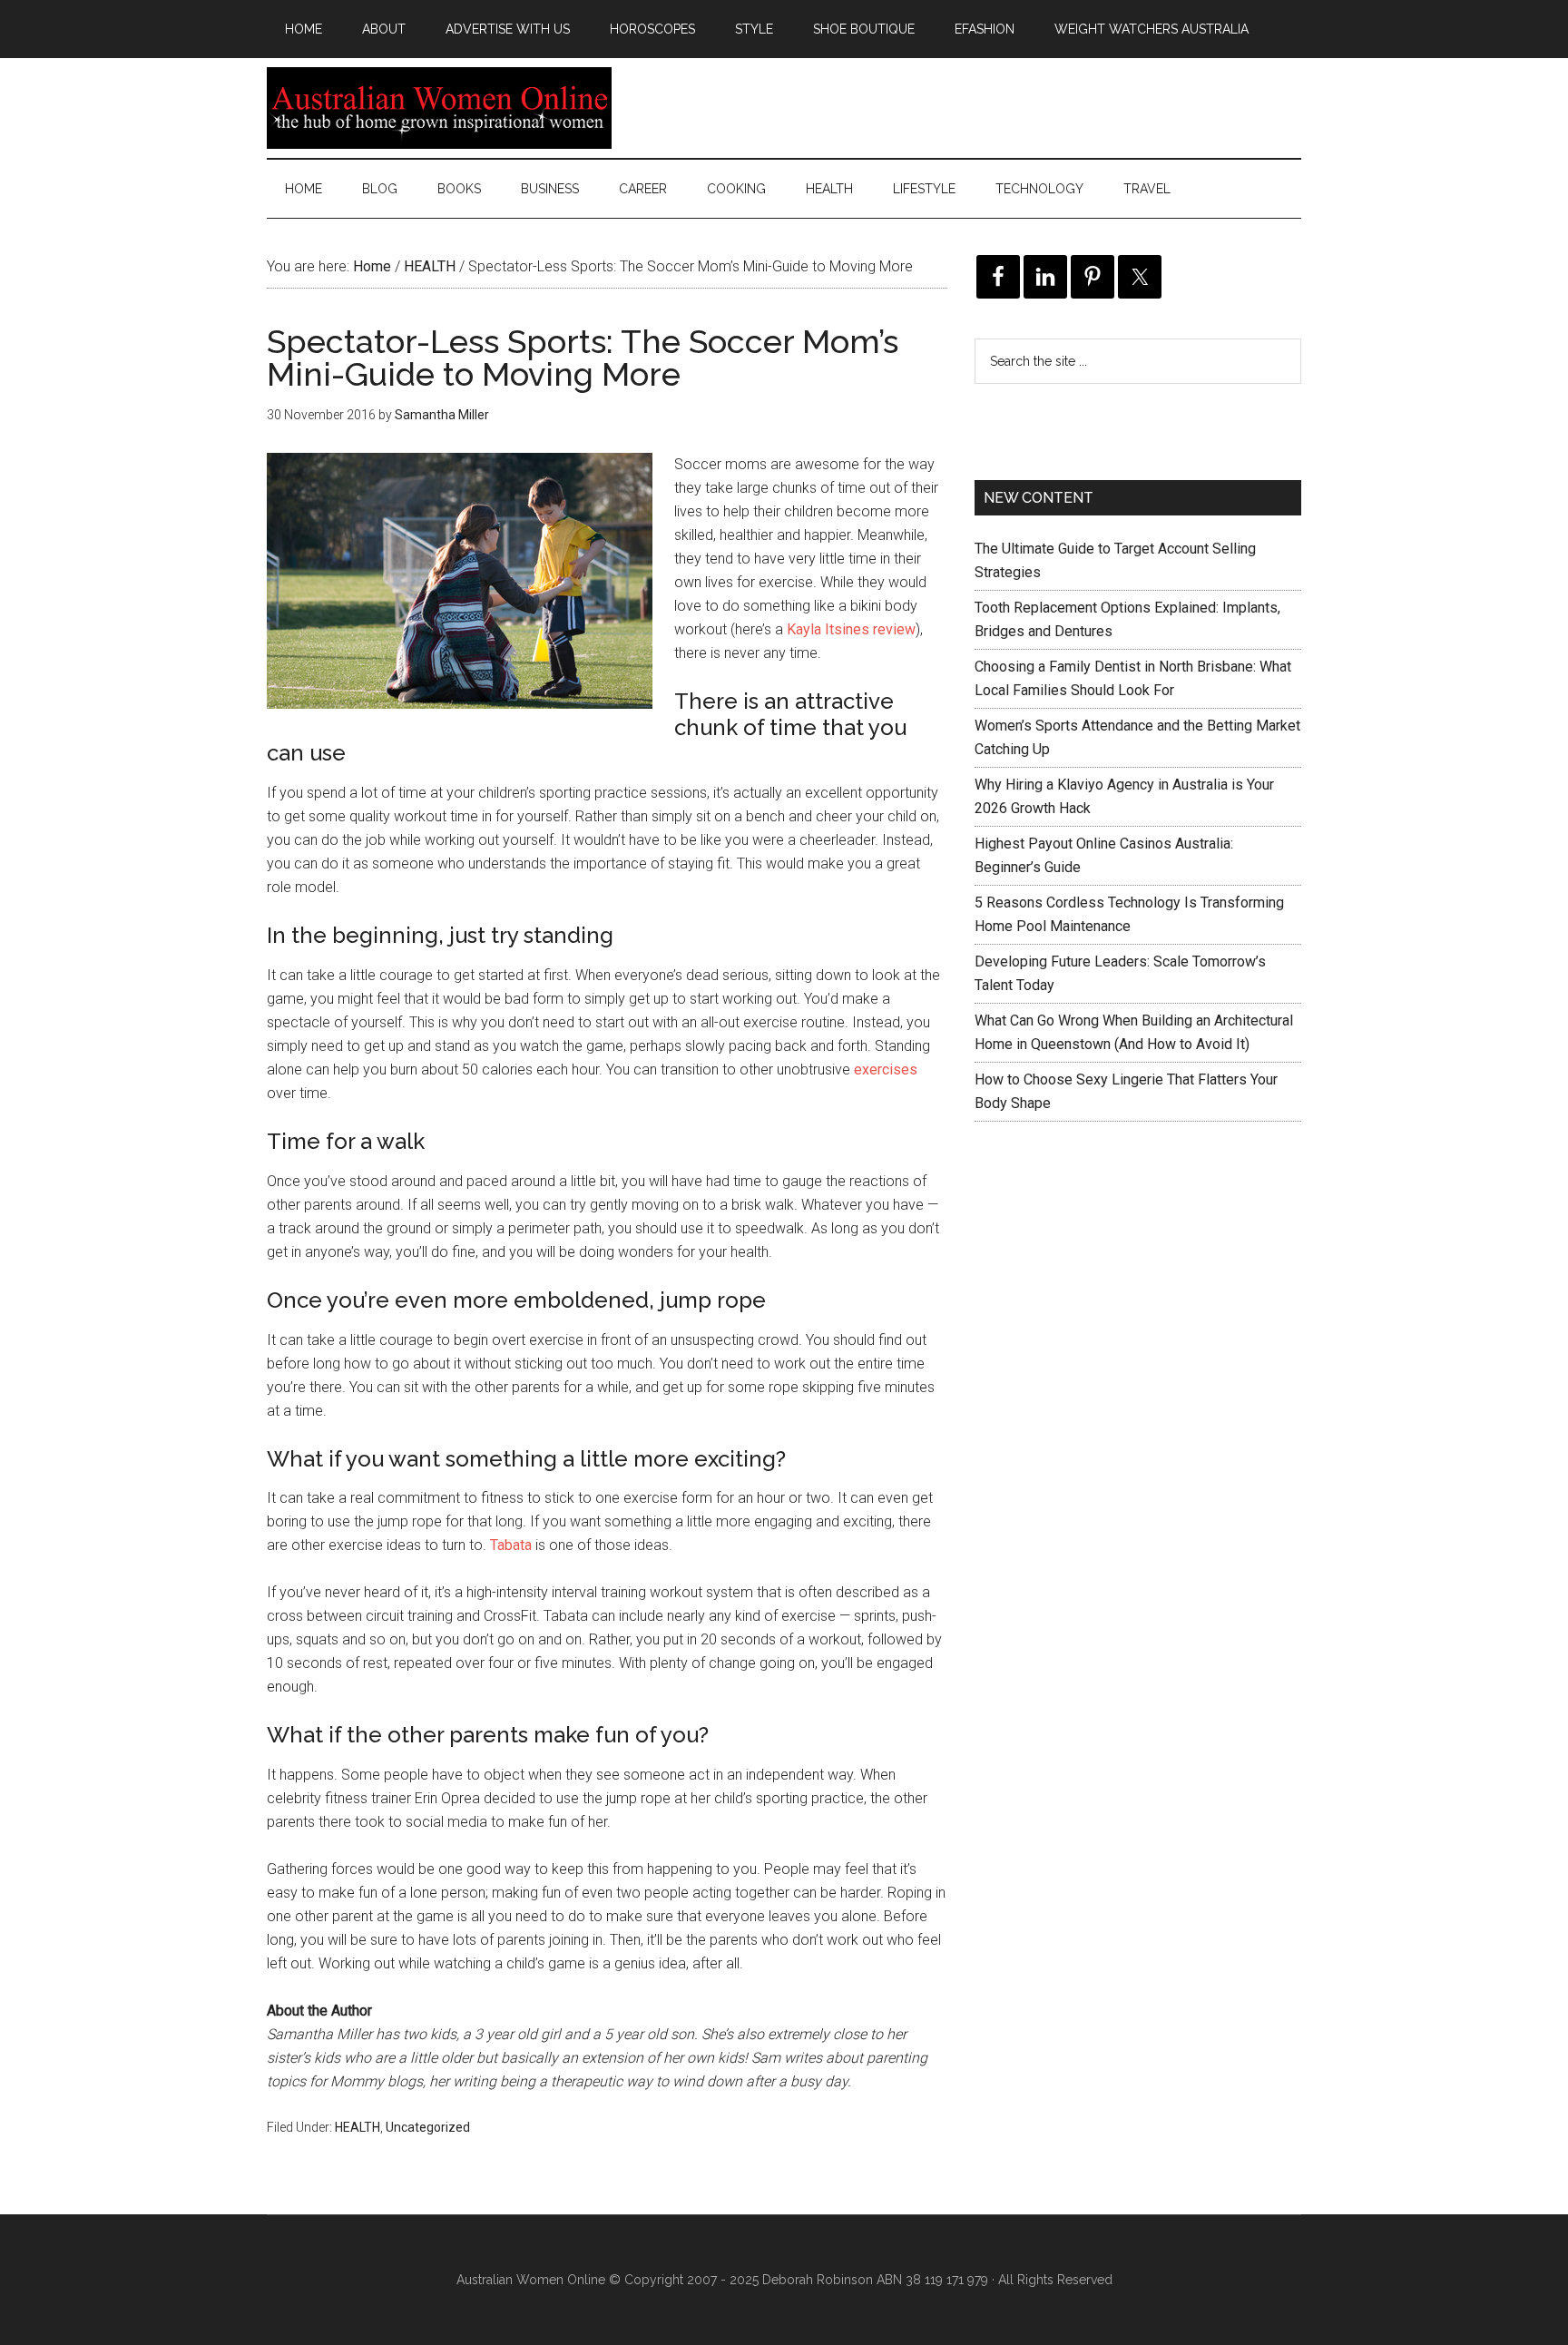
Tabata (511, 1545)
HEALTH (358, 2127)
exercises (886, 1069)
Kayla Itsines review (851, 629)
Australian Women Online (439, 108)
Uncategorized (428, 2127)
